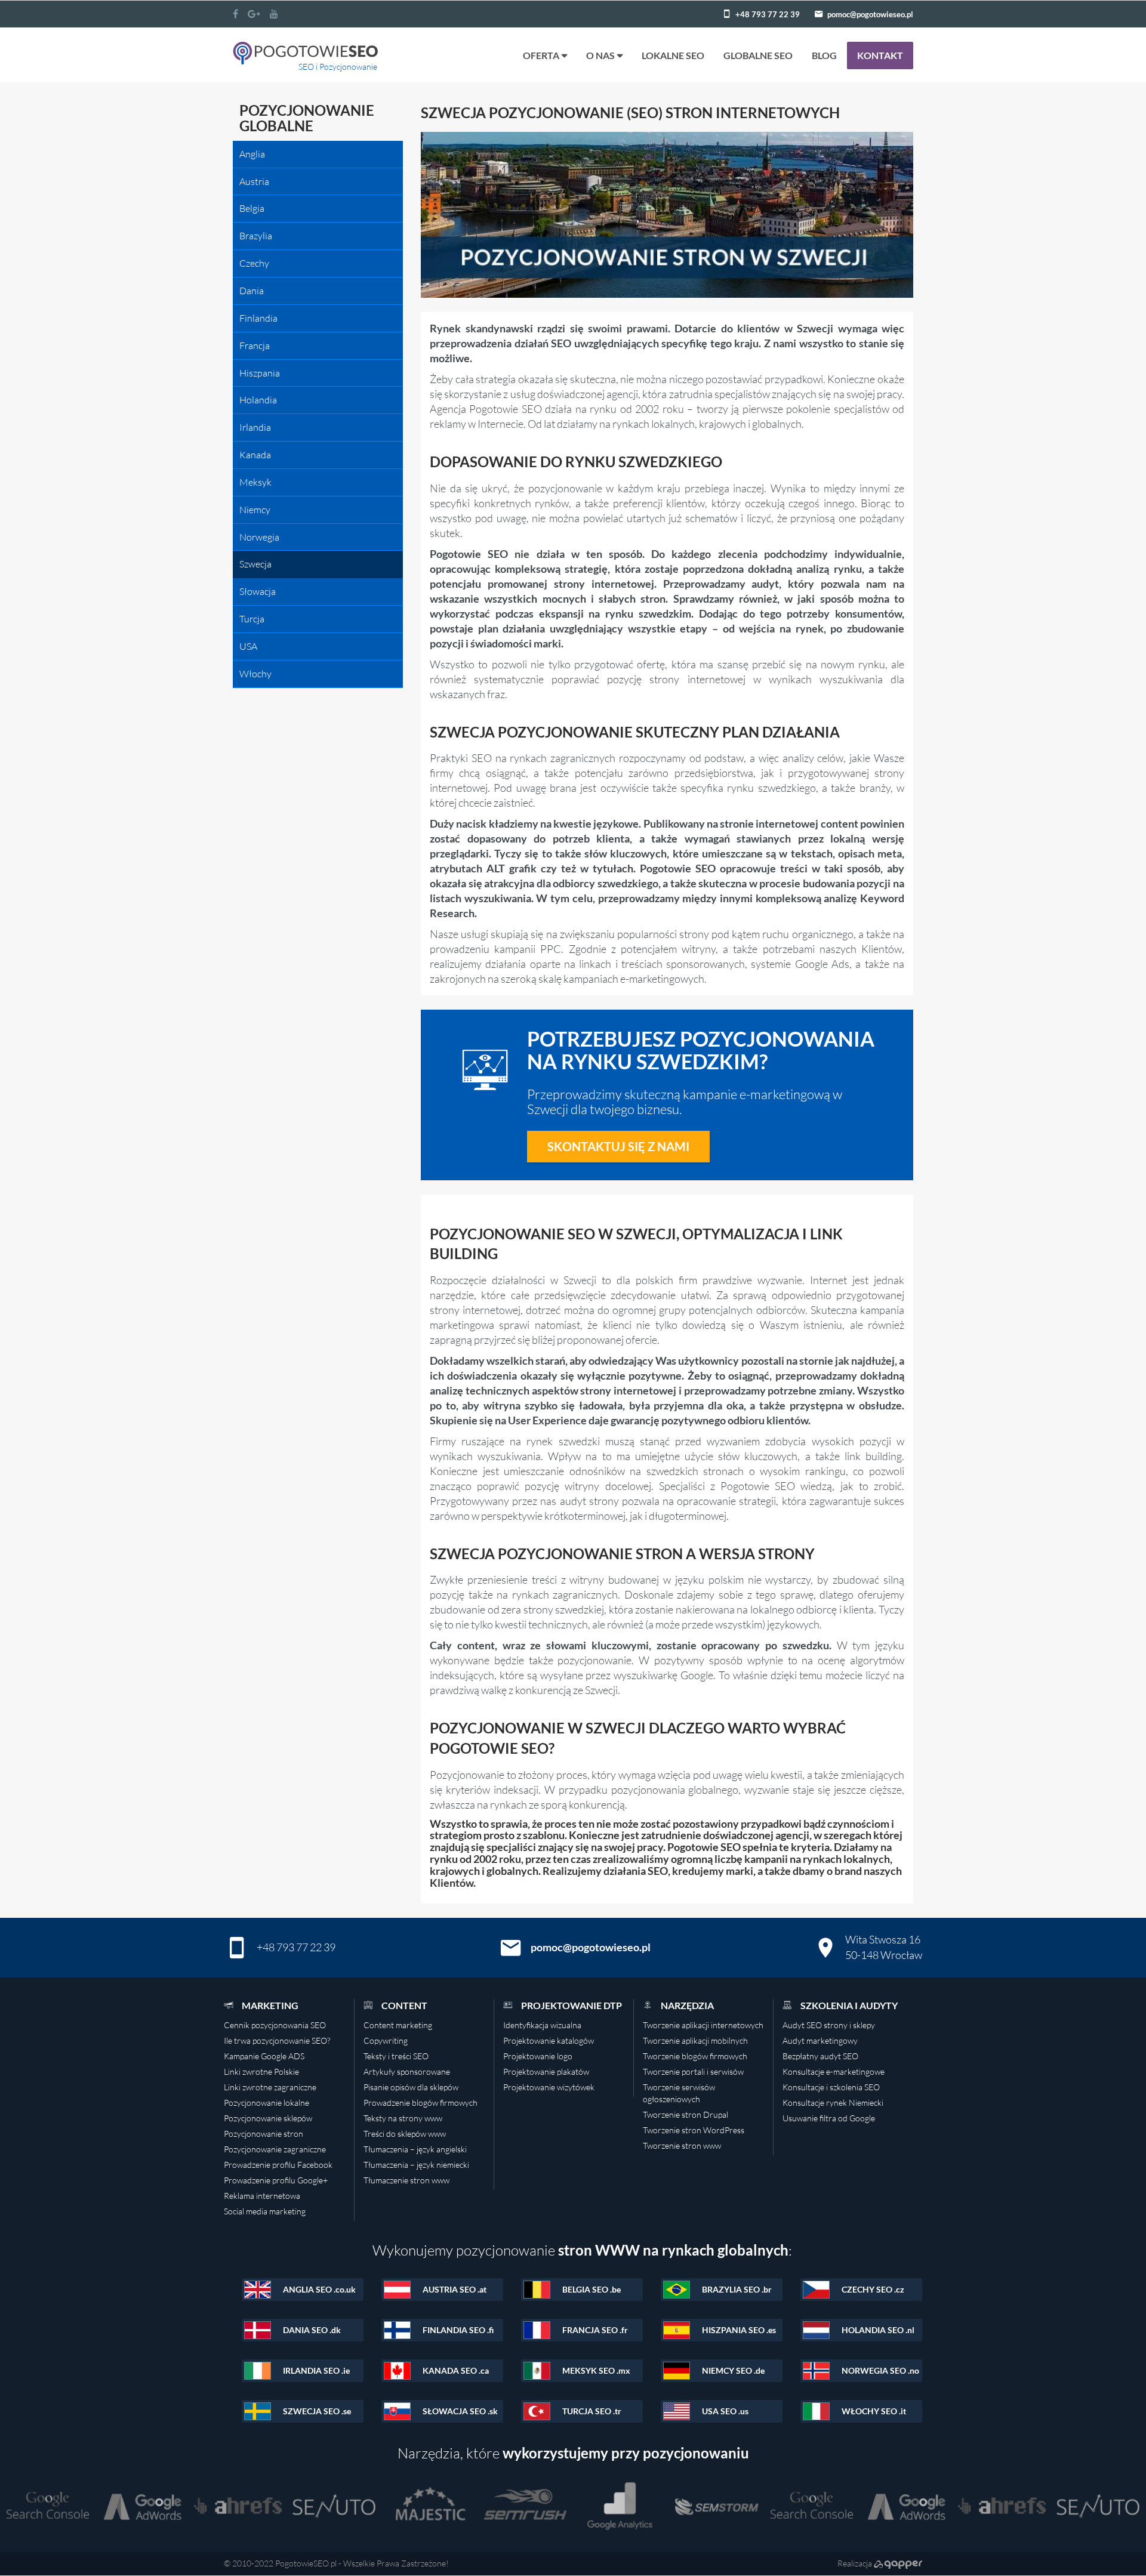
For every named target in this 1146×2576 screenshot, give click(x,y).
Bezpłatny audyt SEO (820, 2056)
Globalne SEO (758, 55)
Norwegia (259, 537)
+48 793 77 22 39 (768, 14)
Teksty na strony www (403, 2118)
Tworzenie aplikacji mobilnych (695, 2040)
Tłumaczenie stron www (406, 2180)
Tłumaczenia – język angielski (415, 2149)
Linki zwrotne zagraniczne (270, 2087)
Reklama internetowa (262, 2196)
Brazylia (256, 236)
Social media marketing (265, 2211)
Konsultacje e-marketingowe (834, 2071)
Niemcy (255, 510)
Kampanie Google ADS (264, 2056)
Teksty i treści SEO (396, 2056)
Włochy (255, 674)
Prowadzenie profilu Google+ (276, 2180)
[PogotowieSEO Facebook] (235, 14)
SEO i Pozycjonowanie (338, 67)
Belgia (252, 208)
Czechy (254, 263)
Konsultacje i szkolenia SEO (831, 2087)
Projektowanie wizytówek (549, 2087)
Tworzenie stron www (682, 2145)
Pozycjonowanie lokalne (267, 2103)
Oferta (541, 55)
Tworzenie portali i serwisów (693, 2071)
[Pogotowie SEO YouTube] (274, 14)
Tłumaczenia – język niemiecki (416, 2165)
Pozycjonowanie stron (264, 2134)
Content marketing (398, 2025)
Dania (252, 291)
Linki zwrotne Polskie (261, 2071)
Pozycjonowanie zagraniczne (275, 2149)
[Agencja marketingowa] (898, 2563)
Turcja (252, 619)
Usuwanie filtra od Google (829, 2118)
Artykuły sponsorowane (407, 2071)
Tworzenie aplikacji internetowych (703, 2025)
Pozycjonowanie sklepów (268, 2118)
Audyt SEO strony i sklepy (829, 2025)
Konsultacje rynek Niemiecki (833, 2103)
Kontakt (880, 55)
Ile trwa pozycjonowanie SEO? (277, 2040)
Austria (254, 181)
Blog (824, 55)
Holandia (258, 400)
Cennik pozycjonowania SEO (275, 2025)
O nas (600, 55)
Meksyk (255, 482)
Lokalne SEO (673, 55)
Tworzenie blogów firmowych (695, 2056)
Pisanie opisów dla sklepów (411, 2087)
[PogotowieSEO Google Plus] (254, 14)
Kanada (255, 455)
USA (248, 646)
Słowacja (258, 591)
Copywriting (386, 2040)
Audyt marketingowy (820, 2040)
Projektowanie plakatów (546, 2071)
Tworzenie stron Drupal (686, 2114)
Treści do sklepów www (405, 2134)
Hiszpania (260, 373)
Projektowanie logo (538, 2056)
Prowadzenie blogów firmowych (420, 2103)
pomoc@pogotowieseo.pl (870, 14)
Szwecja (255, 564)
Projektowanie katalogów (549, 2040)
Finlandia (258, 318)
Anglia (252, 154)
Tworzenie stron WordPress (694, 2130)
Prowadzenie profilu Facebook (278, 2165)
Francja (255, 345)
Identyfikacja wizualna (542, 2025)
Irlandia (255, 427)
